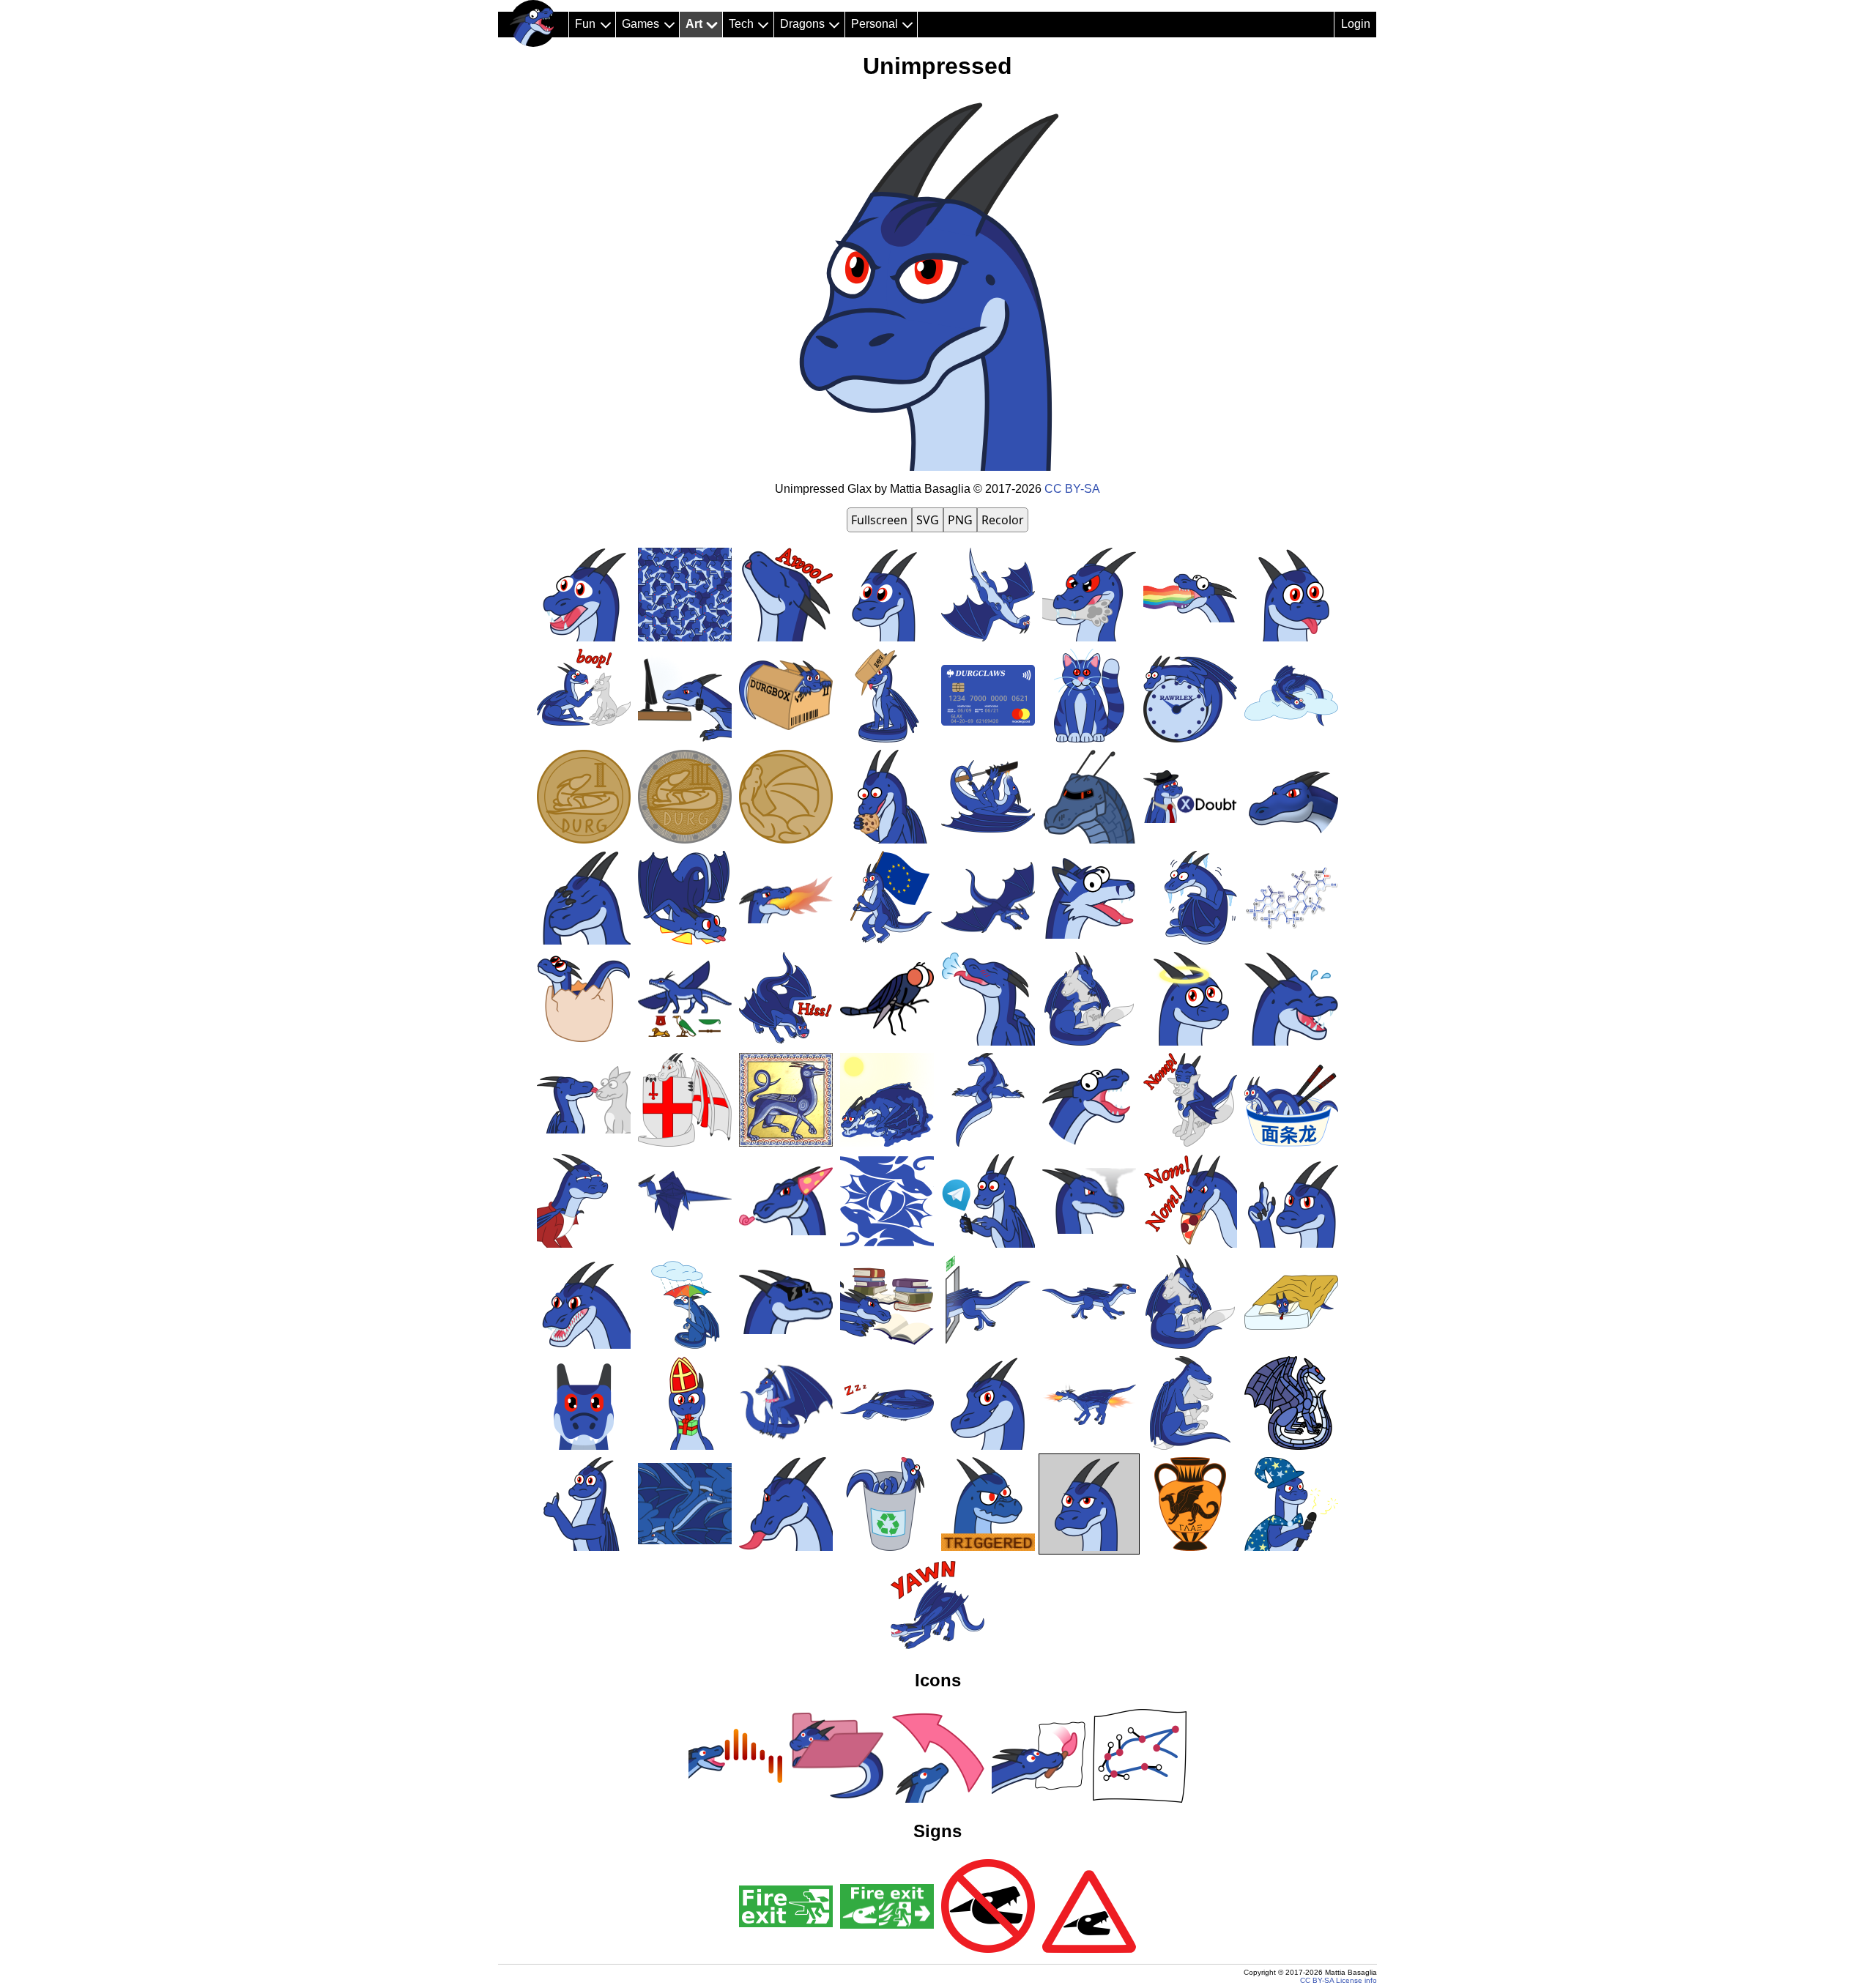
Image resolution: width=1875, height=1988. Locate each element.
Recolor (1003, 520)
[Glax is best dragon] (533, 23)
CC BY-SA (1072, 489)
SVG (928, 520)
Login (1356, 24)
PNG (960, 520)
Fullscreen (879, 520)
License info (1356, 1980)
